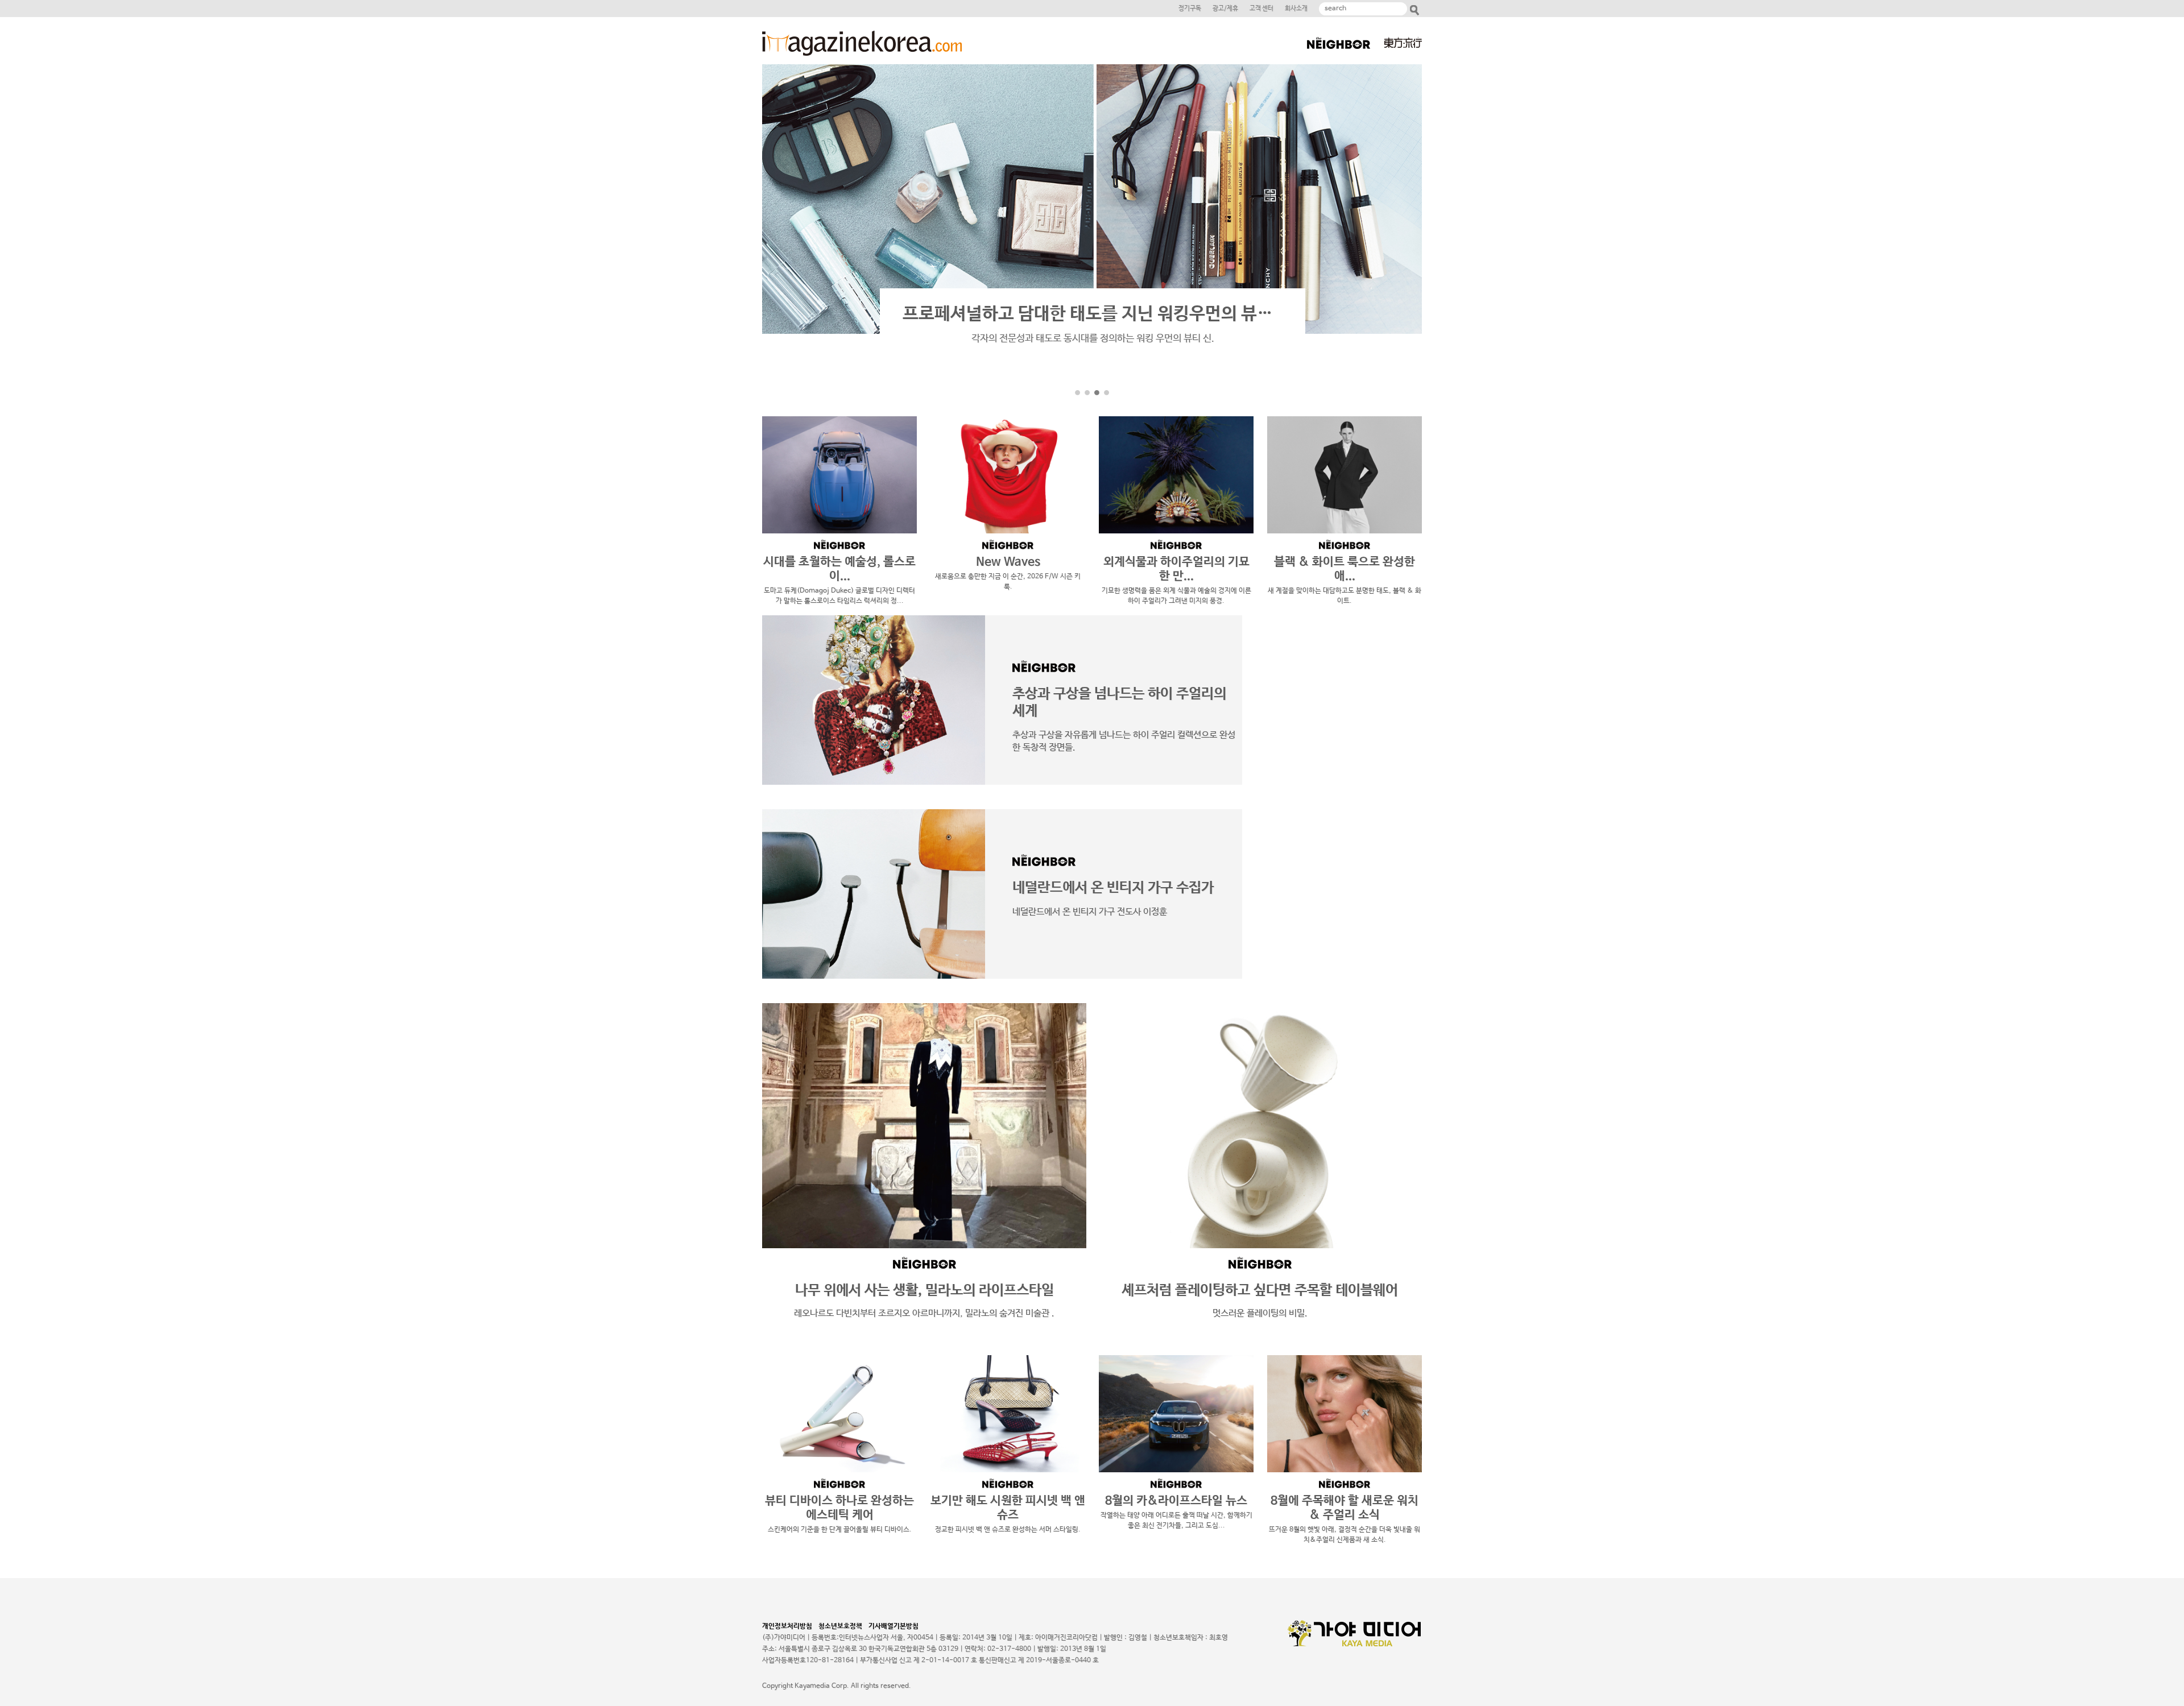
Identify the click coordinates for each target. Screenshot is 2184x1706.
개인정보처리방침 (789, 1626)
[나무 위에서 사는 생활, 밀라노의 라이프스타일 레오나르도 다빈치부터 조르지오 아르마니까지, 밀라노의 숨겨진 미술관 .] (924, 1126)
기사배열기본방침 (894, 1626)
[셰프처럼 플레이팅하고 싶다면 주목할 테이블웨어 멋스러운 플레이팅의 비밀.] (1260, 1126)
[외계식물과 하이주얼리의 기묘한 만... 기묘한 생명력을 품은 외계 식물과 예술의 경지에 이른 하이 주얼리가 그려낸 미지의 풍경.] (1176, 475)
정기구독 (1190, 9)
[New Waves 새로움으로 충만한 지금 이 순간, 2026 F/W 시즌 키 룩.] (1008, 475)
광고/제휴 (1225, 9)
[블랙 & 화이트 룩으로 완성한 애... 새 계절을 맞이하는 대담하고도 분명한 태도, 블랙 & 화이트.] (1345, 475)
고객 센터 (1261, 9)
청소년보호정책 (843, 1626)
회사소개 (1296, 9)
